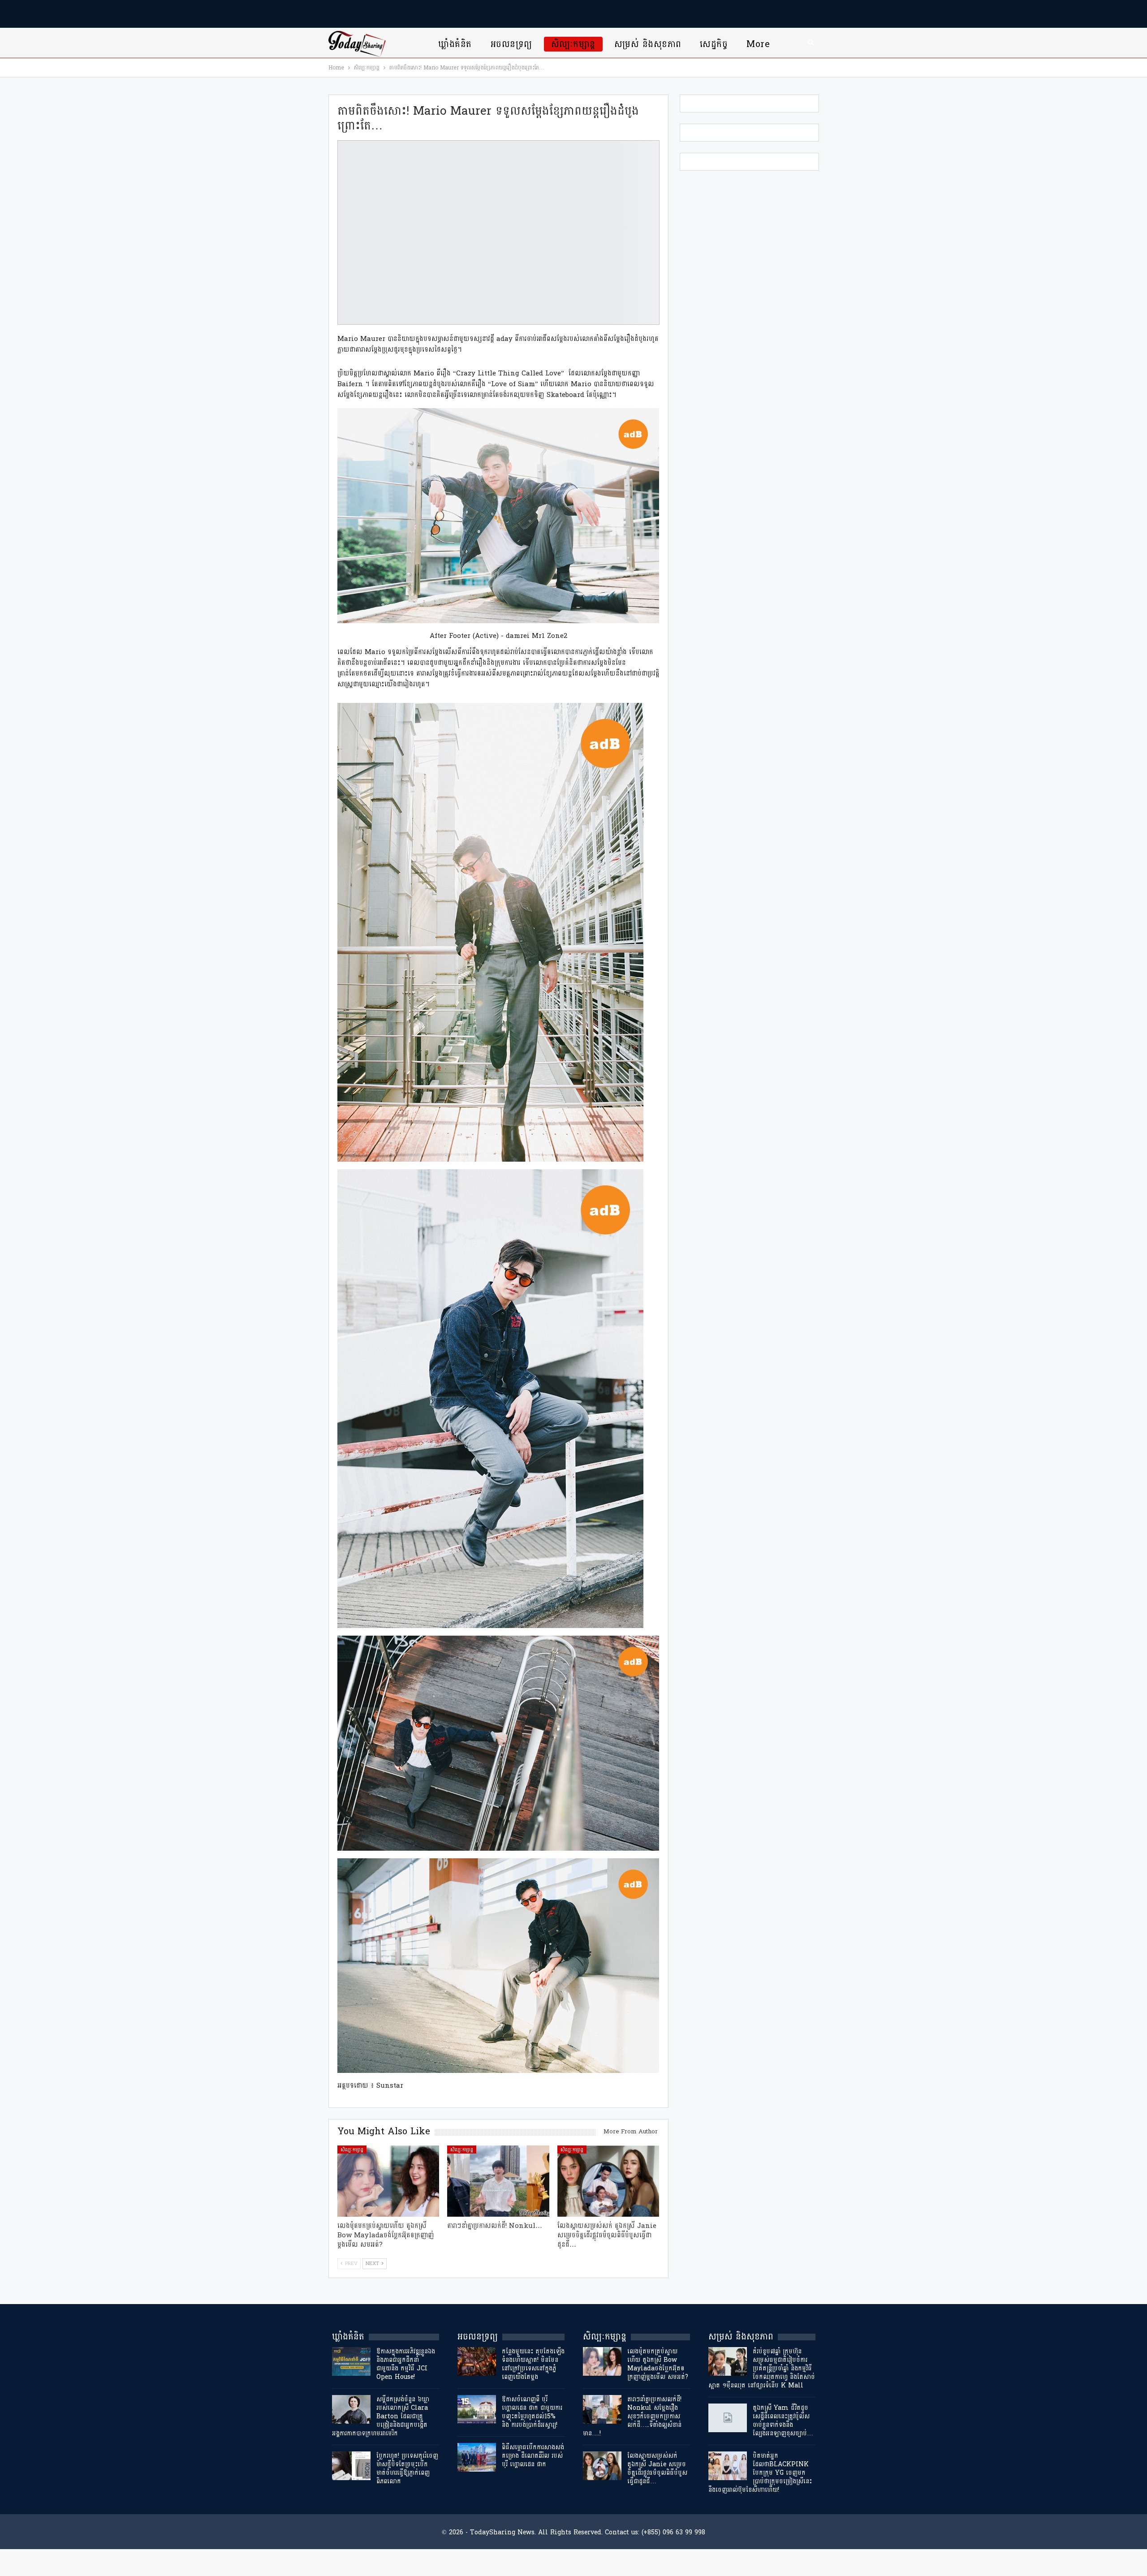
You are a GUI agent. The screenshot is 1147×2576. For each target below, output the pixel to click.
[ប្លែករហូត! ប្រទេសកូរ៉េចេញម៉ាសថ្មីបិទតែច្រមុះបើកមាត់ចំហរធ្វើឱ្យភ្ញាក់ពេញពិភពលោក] (351, 2466)
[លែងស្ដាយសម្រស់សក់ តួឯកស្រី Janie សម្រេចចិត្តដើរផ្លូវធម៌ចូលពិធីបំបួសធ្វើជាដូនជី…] (608, 2181)
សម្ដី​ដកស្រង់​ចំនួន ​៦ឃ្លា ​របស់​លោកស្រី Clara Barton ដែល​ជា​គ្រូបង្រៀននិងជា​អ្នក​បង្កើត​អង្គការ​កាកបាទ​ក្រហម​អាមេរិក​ (382, 2416)
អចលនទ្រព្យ (511, 44)
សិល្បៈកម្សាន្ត (573, 44)
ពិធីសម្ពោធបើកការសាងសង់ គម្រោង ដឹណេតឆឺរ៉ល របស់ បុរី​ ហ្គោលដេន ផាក (533, 2456)
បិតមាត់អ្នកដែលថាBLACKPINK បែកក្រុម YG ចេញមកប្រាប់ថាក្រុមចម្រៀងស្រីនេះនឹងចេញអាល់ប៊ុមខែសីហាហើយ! (760, 2473)
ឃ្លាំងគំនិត (455, 44)
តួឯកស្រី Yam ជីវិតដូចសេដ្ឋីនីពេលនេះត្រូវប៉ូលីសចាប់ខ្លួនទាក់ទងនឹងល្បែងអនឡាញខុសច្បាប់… (783, 2421)
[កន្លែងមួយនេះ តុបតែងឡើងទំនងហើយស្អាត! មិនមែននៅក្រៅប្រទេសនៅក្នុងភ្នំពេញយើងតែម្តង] (477, 2361)
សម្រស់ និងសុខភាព (648, 44)
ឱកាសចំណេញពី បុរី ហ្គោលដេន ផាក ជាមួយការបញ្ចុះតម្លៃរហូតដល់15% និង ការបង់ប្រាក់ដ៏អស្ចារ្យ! (532, 2412)
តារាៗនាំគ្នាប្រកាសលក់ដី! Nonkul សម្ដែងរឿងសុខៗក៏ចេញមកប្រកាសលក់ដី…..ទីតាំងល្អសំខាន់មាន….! (632, 2416)
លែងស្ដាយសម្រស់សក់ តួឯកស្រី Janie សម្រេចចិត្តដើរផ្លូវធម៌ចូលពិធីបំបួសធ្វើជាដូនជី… (657, 2468)
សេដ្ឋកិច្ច (714, 44)
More (758, 44)
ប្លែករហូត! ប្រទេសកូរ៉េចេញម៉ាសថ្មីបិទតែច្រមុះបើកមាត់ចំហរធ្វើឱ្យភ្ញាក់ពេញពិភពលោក (407, 2468)
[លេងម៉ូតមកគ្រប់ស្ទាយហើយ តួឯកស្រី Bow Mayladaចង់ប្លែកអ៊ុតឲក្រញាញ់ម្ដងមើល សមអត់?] (388, 2181)
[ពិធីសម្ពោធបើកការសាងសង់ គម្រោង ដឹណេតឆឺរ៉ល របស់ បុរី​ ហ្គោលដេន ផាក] (477, 2457)
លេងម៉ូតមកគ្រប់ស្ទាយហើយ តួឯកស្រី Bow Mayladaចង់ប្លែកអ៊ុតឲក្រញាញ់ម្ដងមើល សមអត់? (658, 2364)
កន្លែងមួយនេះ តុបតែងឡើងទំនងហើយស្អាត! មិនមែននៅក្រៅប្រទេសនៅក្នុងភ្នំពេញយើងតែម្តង (533, 2364)
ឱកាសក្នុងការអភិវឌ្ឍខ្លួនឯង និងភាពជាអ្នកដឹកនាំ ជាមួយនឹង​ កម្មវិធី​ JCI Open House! (406, 2364)
